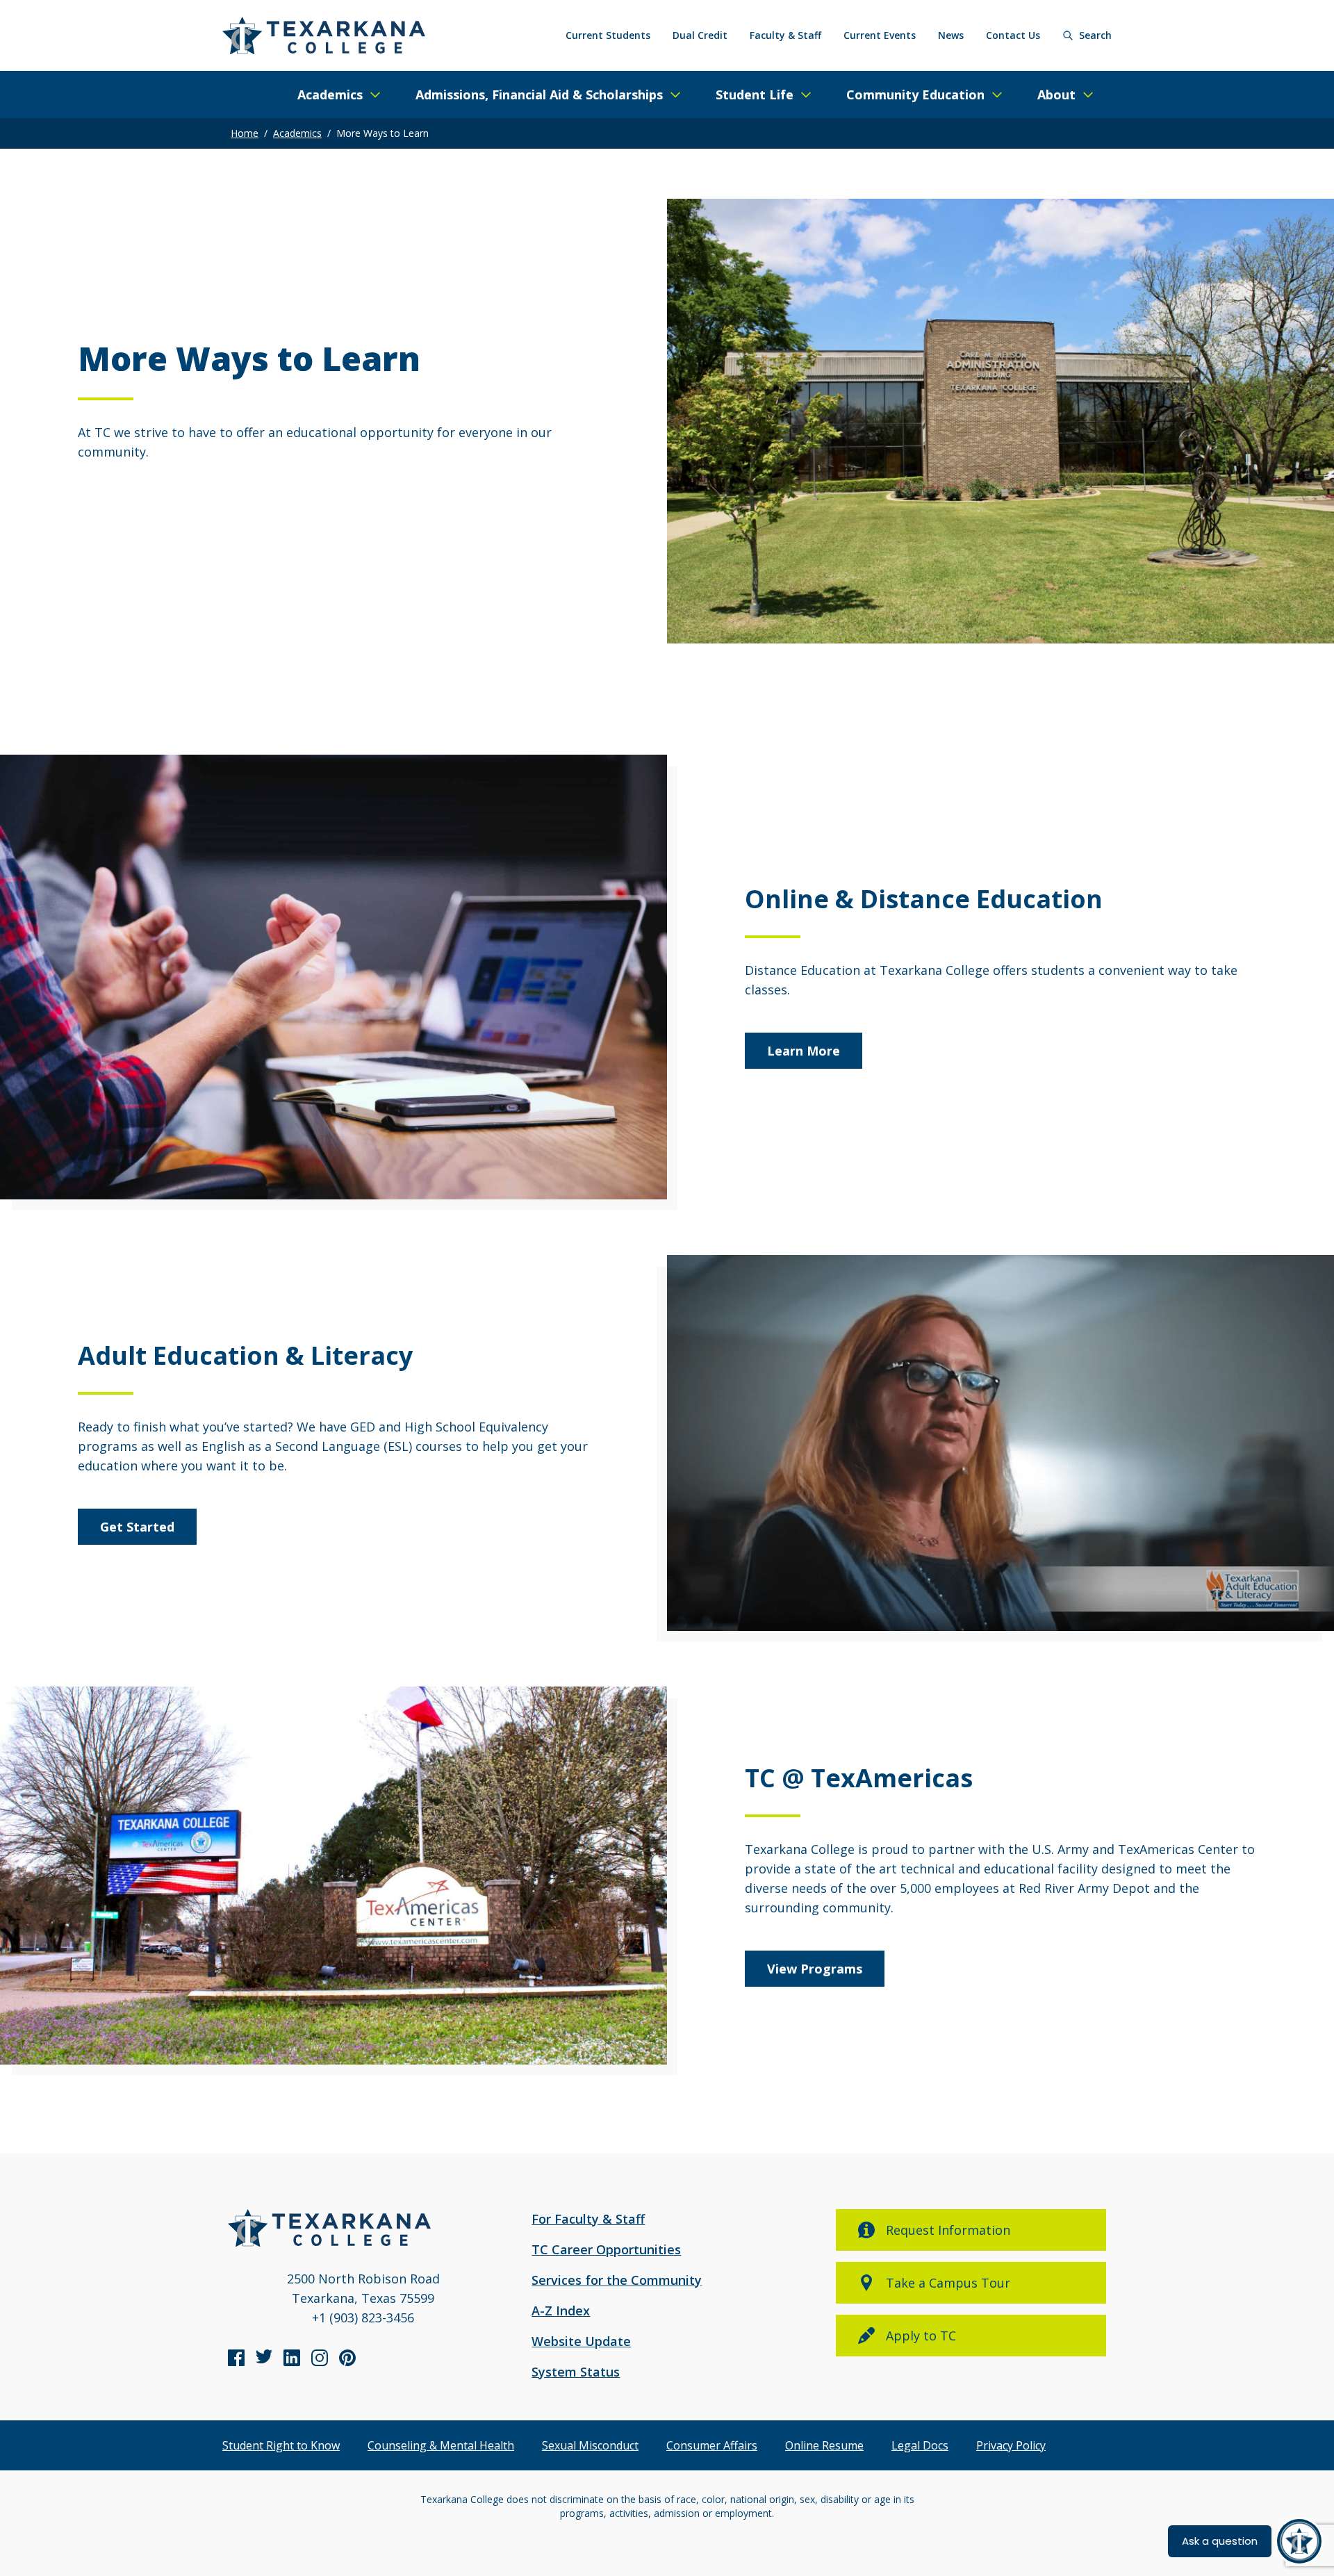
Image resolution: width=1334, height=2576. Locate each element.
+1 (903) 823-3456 (363, 2317)
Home (245, 133)
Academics (297, 133)
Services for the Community (617, 2280)
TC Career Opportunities (606, 2249)
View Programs (815, 1969)
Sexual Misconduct (590, 2445)
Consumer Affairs (712, 2445)
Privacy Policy (1011, 2445)
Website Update (581, 2341)
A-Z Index (561, 2311)
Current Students (608, 35)
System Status (576, 2372)
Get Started (137, 1527)
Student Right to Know (281, 2445)
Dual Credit (700, 35)
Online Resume (824, 2445)
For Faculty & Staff (588, 2219)
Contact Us (1013, 35)
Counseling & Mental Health (441, 2445)
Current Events (880, 35)
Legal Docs (920, 2445)
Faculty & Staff (785, 35)
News (951, 35)
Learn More (804, 1051)
